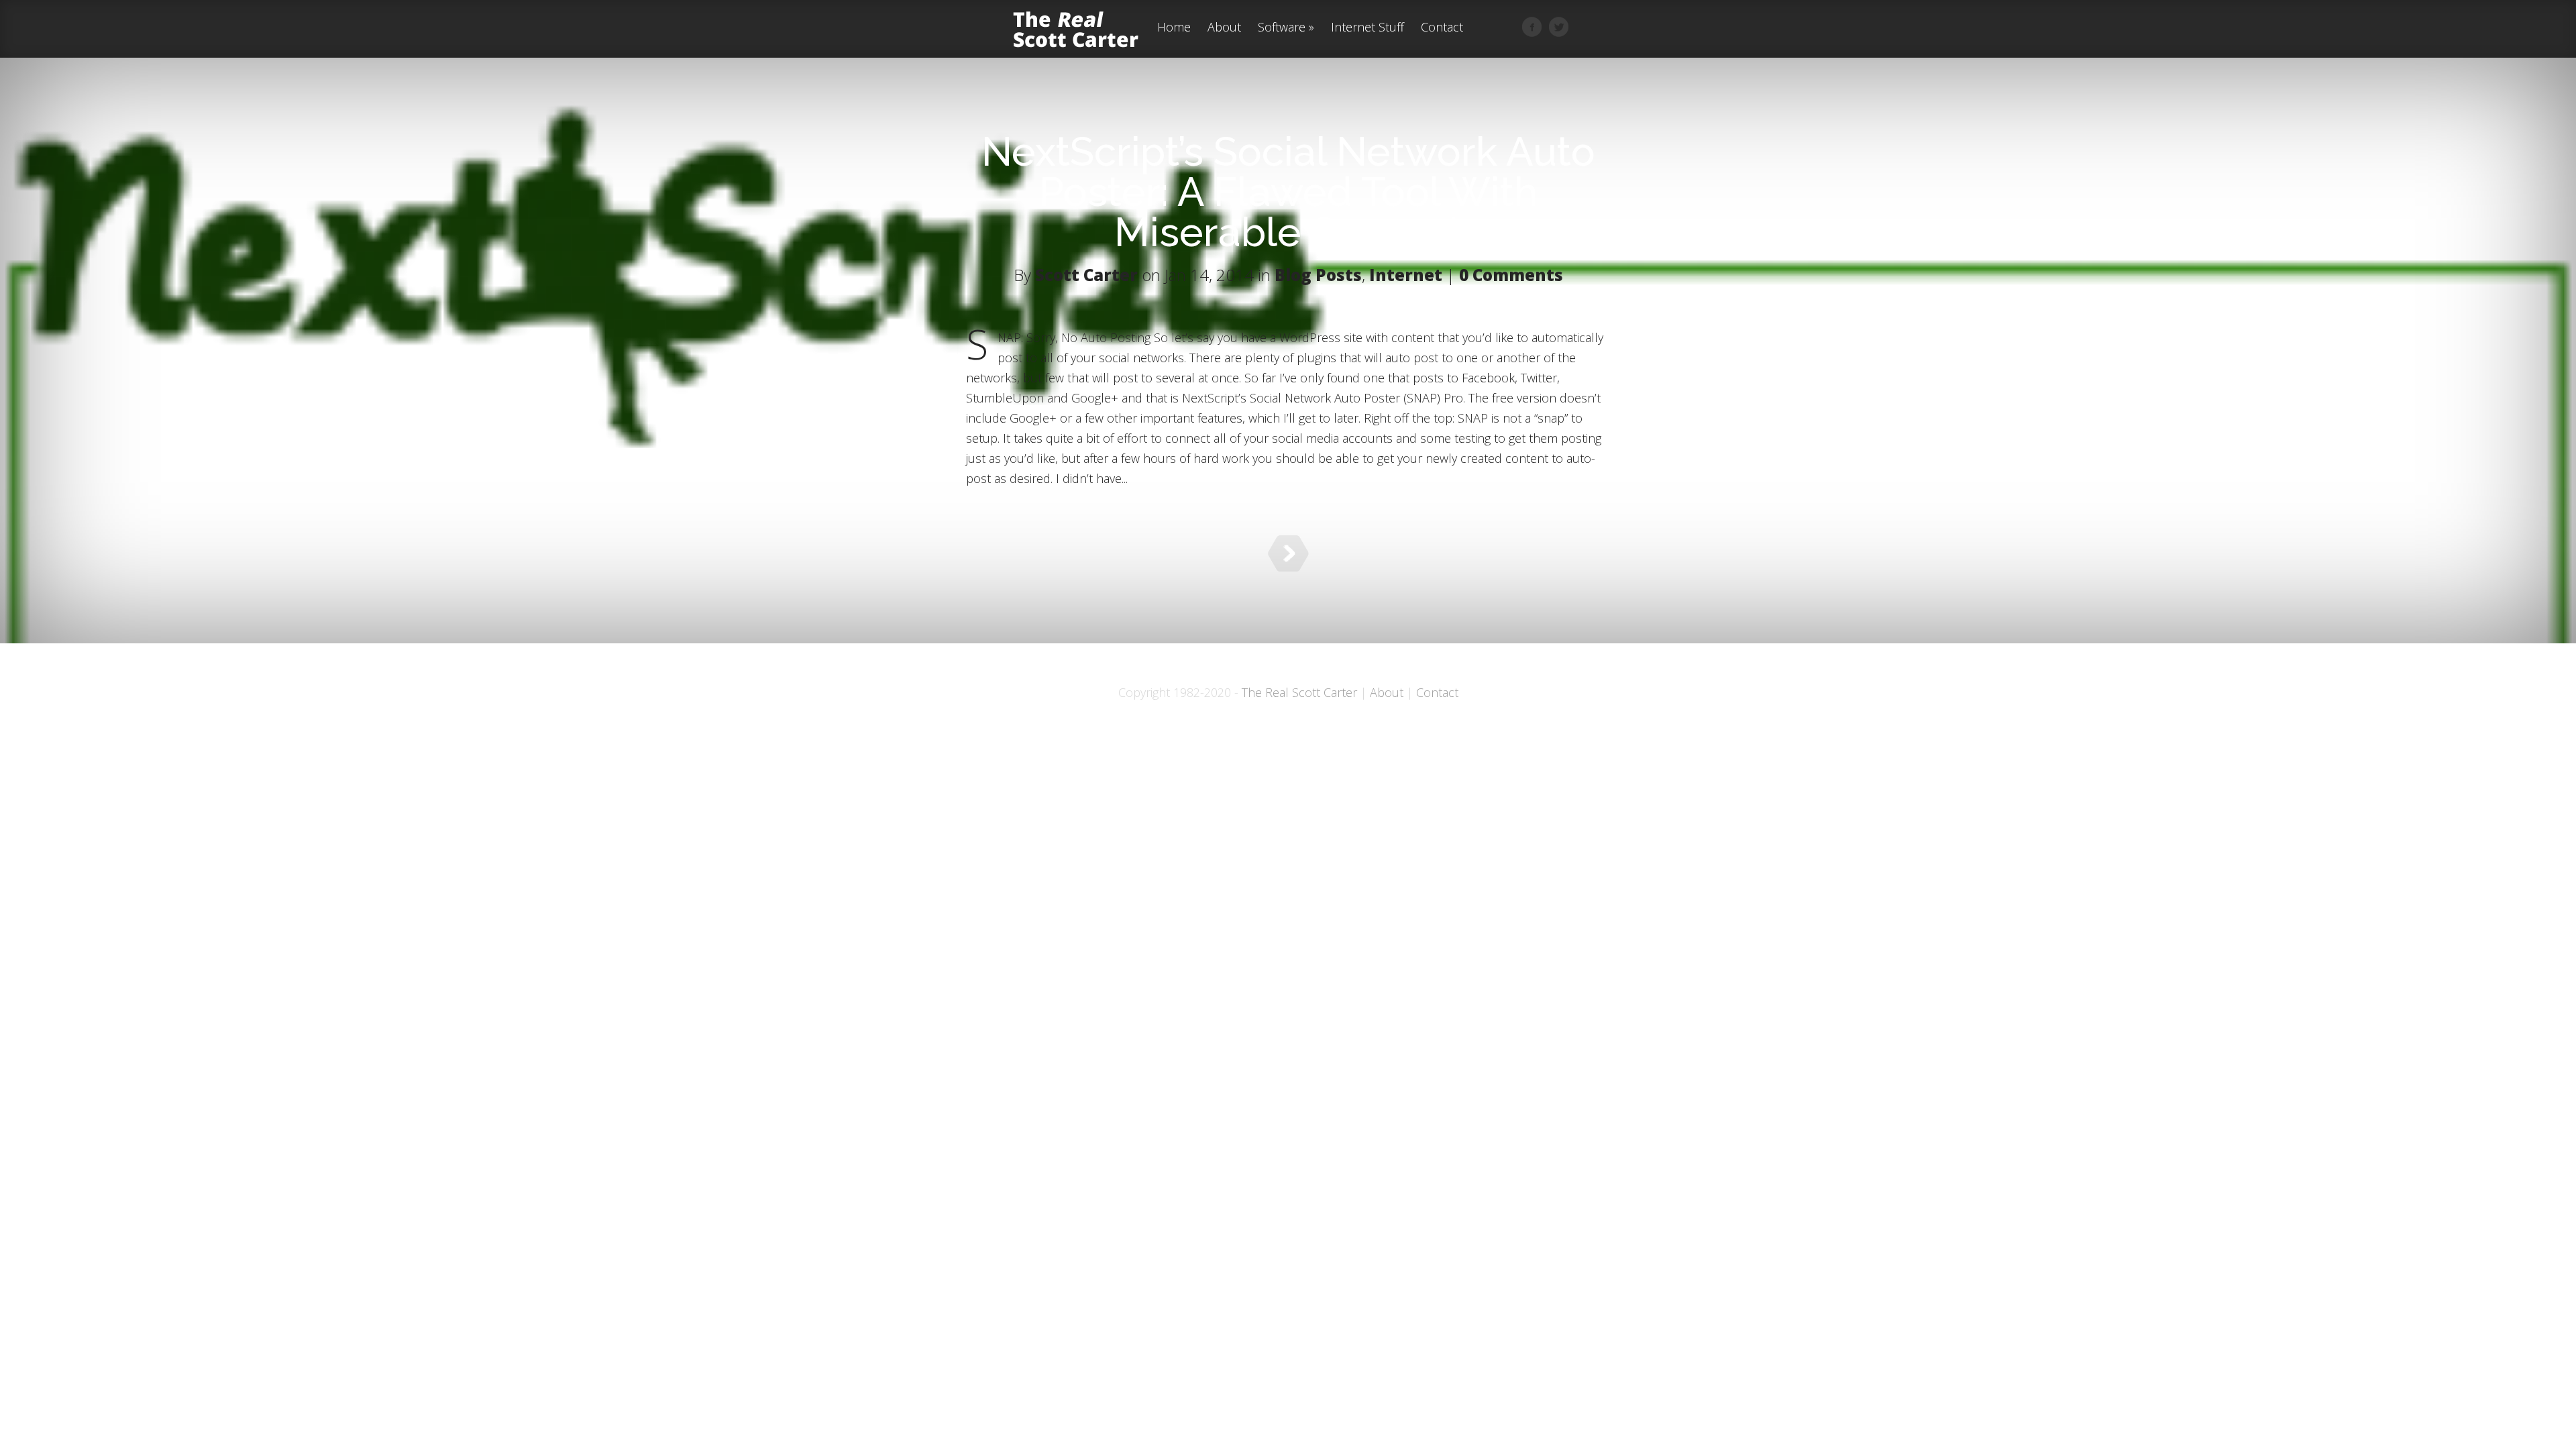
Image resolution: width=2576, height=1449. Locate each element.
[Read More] (1288, 553)
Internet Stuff (1367, 28)
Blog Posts (1318, 275)
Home (1174, 28)
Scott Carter (1086, 275)
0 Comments (1511, 275)
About (1224, 28)
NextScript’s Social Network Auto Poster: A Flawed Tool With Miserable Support (1288, 192)
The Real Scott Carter (1299, 692)
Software (1282, 28)
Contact (1442, 28)
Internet (1406, 275)
